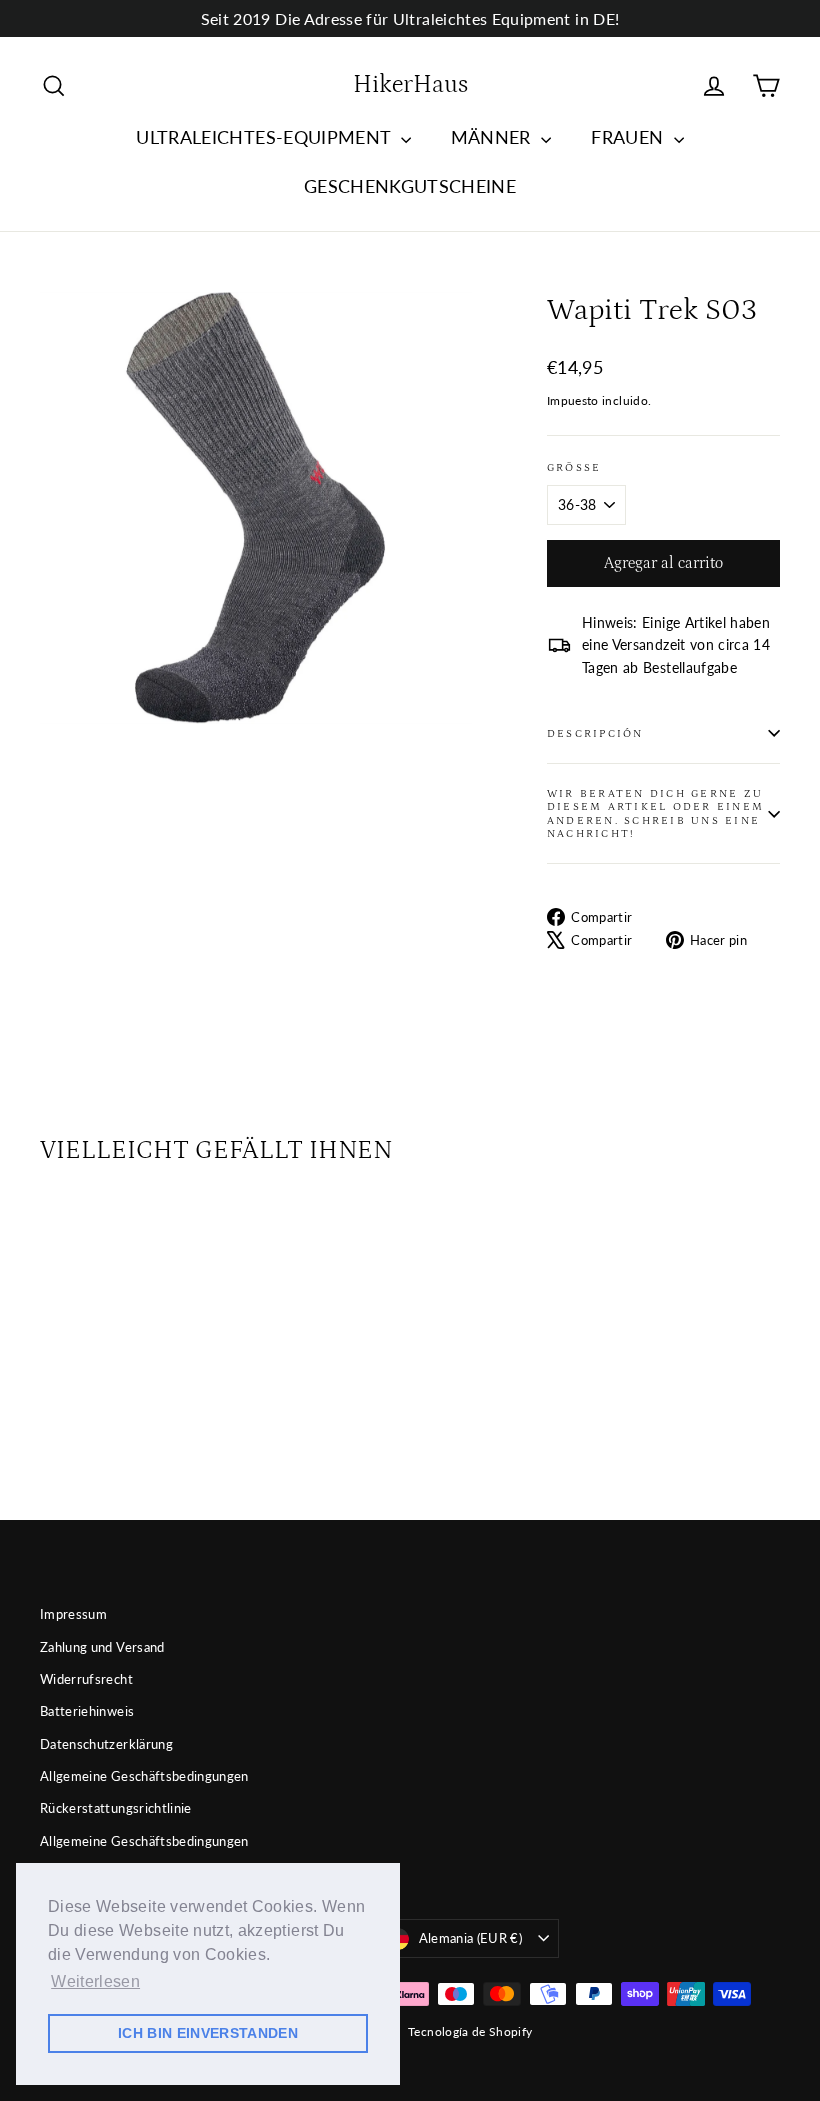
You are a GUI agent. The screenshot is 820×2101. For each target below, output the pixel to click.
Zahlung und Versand (102, 1647)
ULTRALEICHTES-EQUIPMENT (265, 137)
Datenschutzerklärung (106, 1744)
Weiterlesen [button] (95, 1981)
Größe (574, 467)
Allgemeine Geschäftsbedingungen (144, 1776)
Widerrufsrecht (86, 1679)
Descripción (595, 733)
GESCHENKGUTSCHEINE (410, 186)
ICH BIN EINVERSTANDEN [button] (208, 2033)
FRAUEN (629, 137)
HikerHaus (410, 85)
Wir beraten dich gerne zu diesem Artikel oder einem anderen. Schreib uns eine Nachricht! (655, 813)
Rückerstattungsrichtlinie (116, 1808)
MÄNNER (493, 137)
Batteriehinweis (87, 1711)
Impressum (73, 1614)
